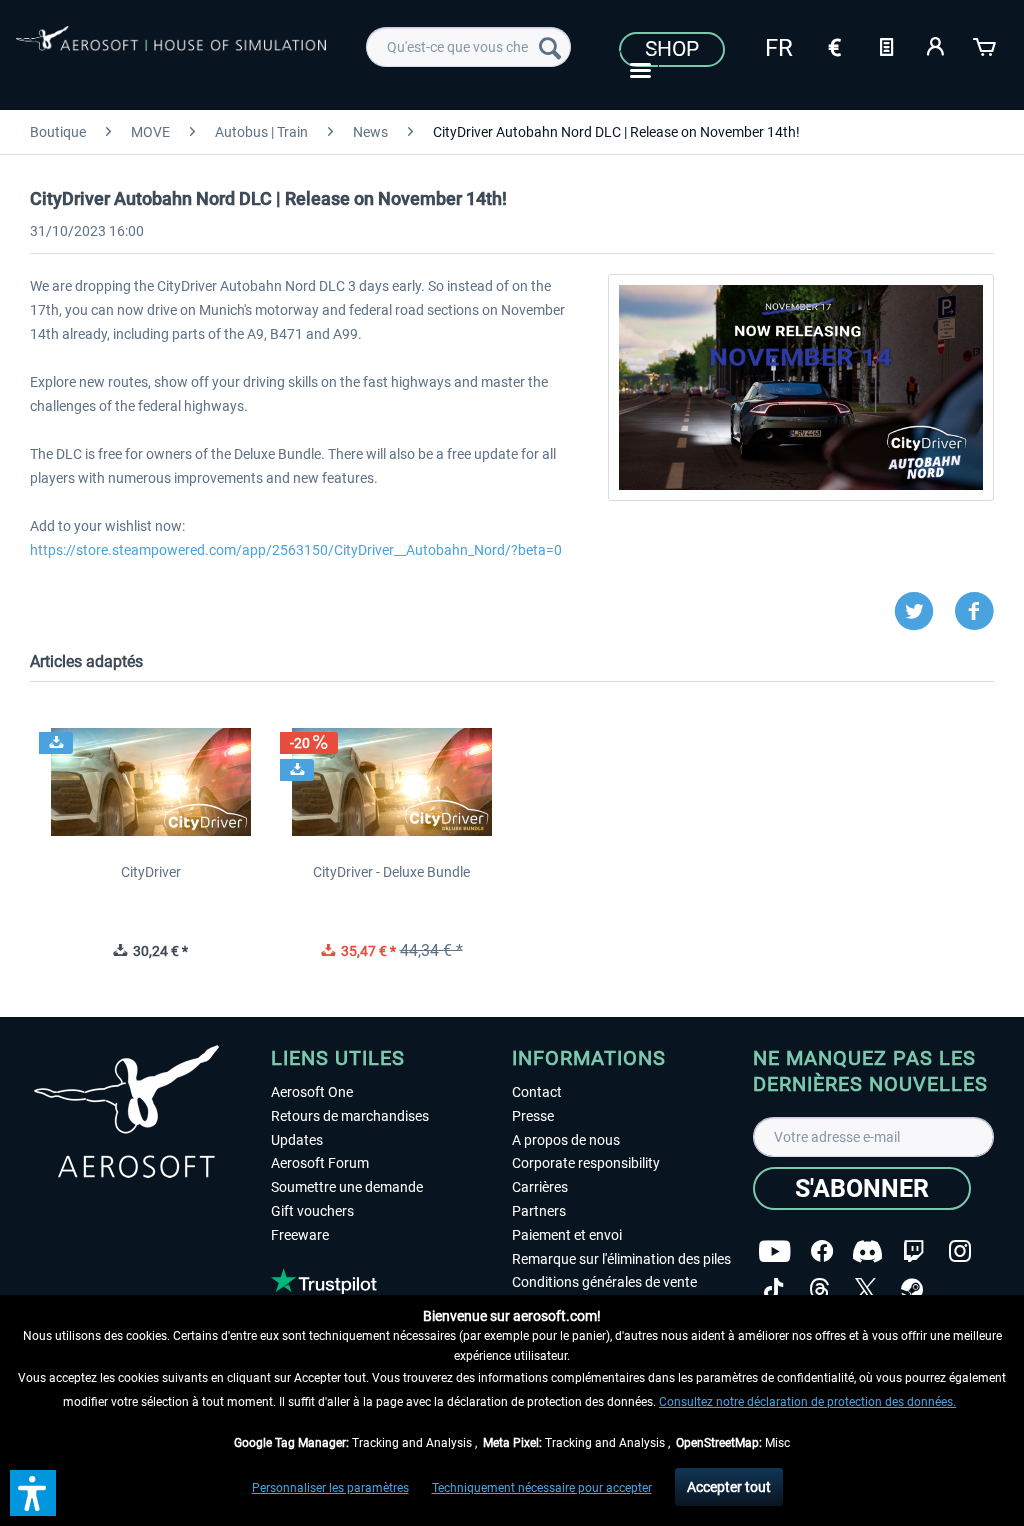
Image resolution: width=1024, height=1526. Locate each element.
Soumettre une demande (347, 1187)
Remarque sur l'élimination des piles (621, 1259)
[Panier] (986, 45)
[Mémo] (886, 45)
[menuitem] (468, 47)
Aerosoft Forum (320, 1163)
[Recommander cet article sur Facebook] (974, 611)
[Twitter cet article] (924, 611)
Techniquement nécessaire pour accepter (542, 1488)
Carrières (540, 1187)
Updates (297, 1140)
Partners (539, 1211)
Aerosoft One (312, 1092)
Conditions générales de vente (604, 1282)
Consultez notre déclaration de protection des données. (807, 1402)
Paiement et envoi (567, 1235)
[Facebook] (822, 1251)
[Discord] (867, 1251)
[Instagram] (960, 1251)
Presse (533, 1116)
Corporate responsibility (586, 1163)
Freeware (300, 1235)
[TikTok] (773, 1289)
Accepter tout (729, 1487)
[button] (33, 1493)
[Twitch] (913, 1251)
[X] (866, 1289)
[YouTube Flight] (774, 1251)
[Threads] (819, 1289)
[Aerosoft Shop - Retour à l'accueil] (171, 52)
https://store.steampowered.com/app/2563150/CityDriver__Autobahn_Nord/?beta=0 (296, 550)
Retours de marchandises (350, 1116)
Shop (672, 49)
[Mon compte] (936, 45)
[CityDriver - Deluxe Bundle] (391, 782)
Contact (537, 1092)
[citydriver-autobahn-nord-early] (801, 387)
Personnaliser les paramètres (330, 1488)
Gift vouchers (312, 1211)
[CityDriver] (150, 782)
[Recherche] (550, 47)
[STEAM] (912, 1289)
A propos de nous (566, 1140)
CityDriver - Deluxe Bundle (391, 872)
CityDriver (151, 872)
